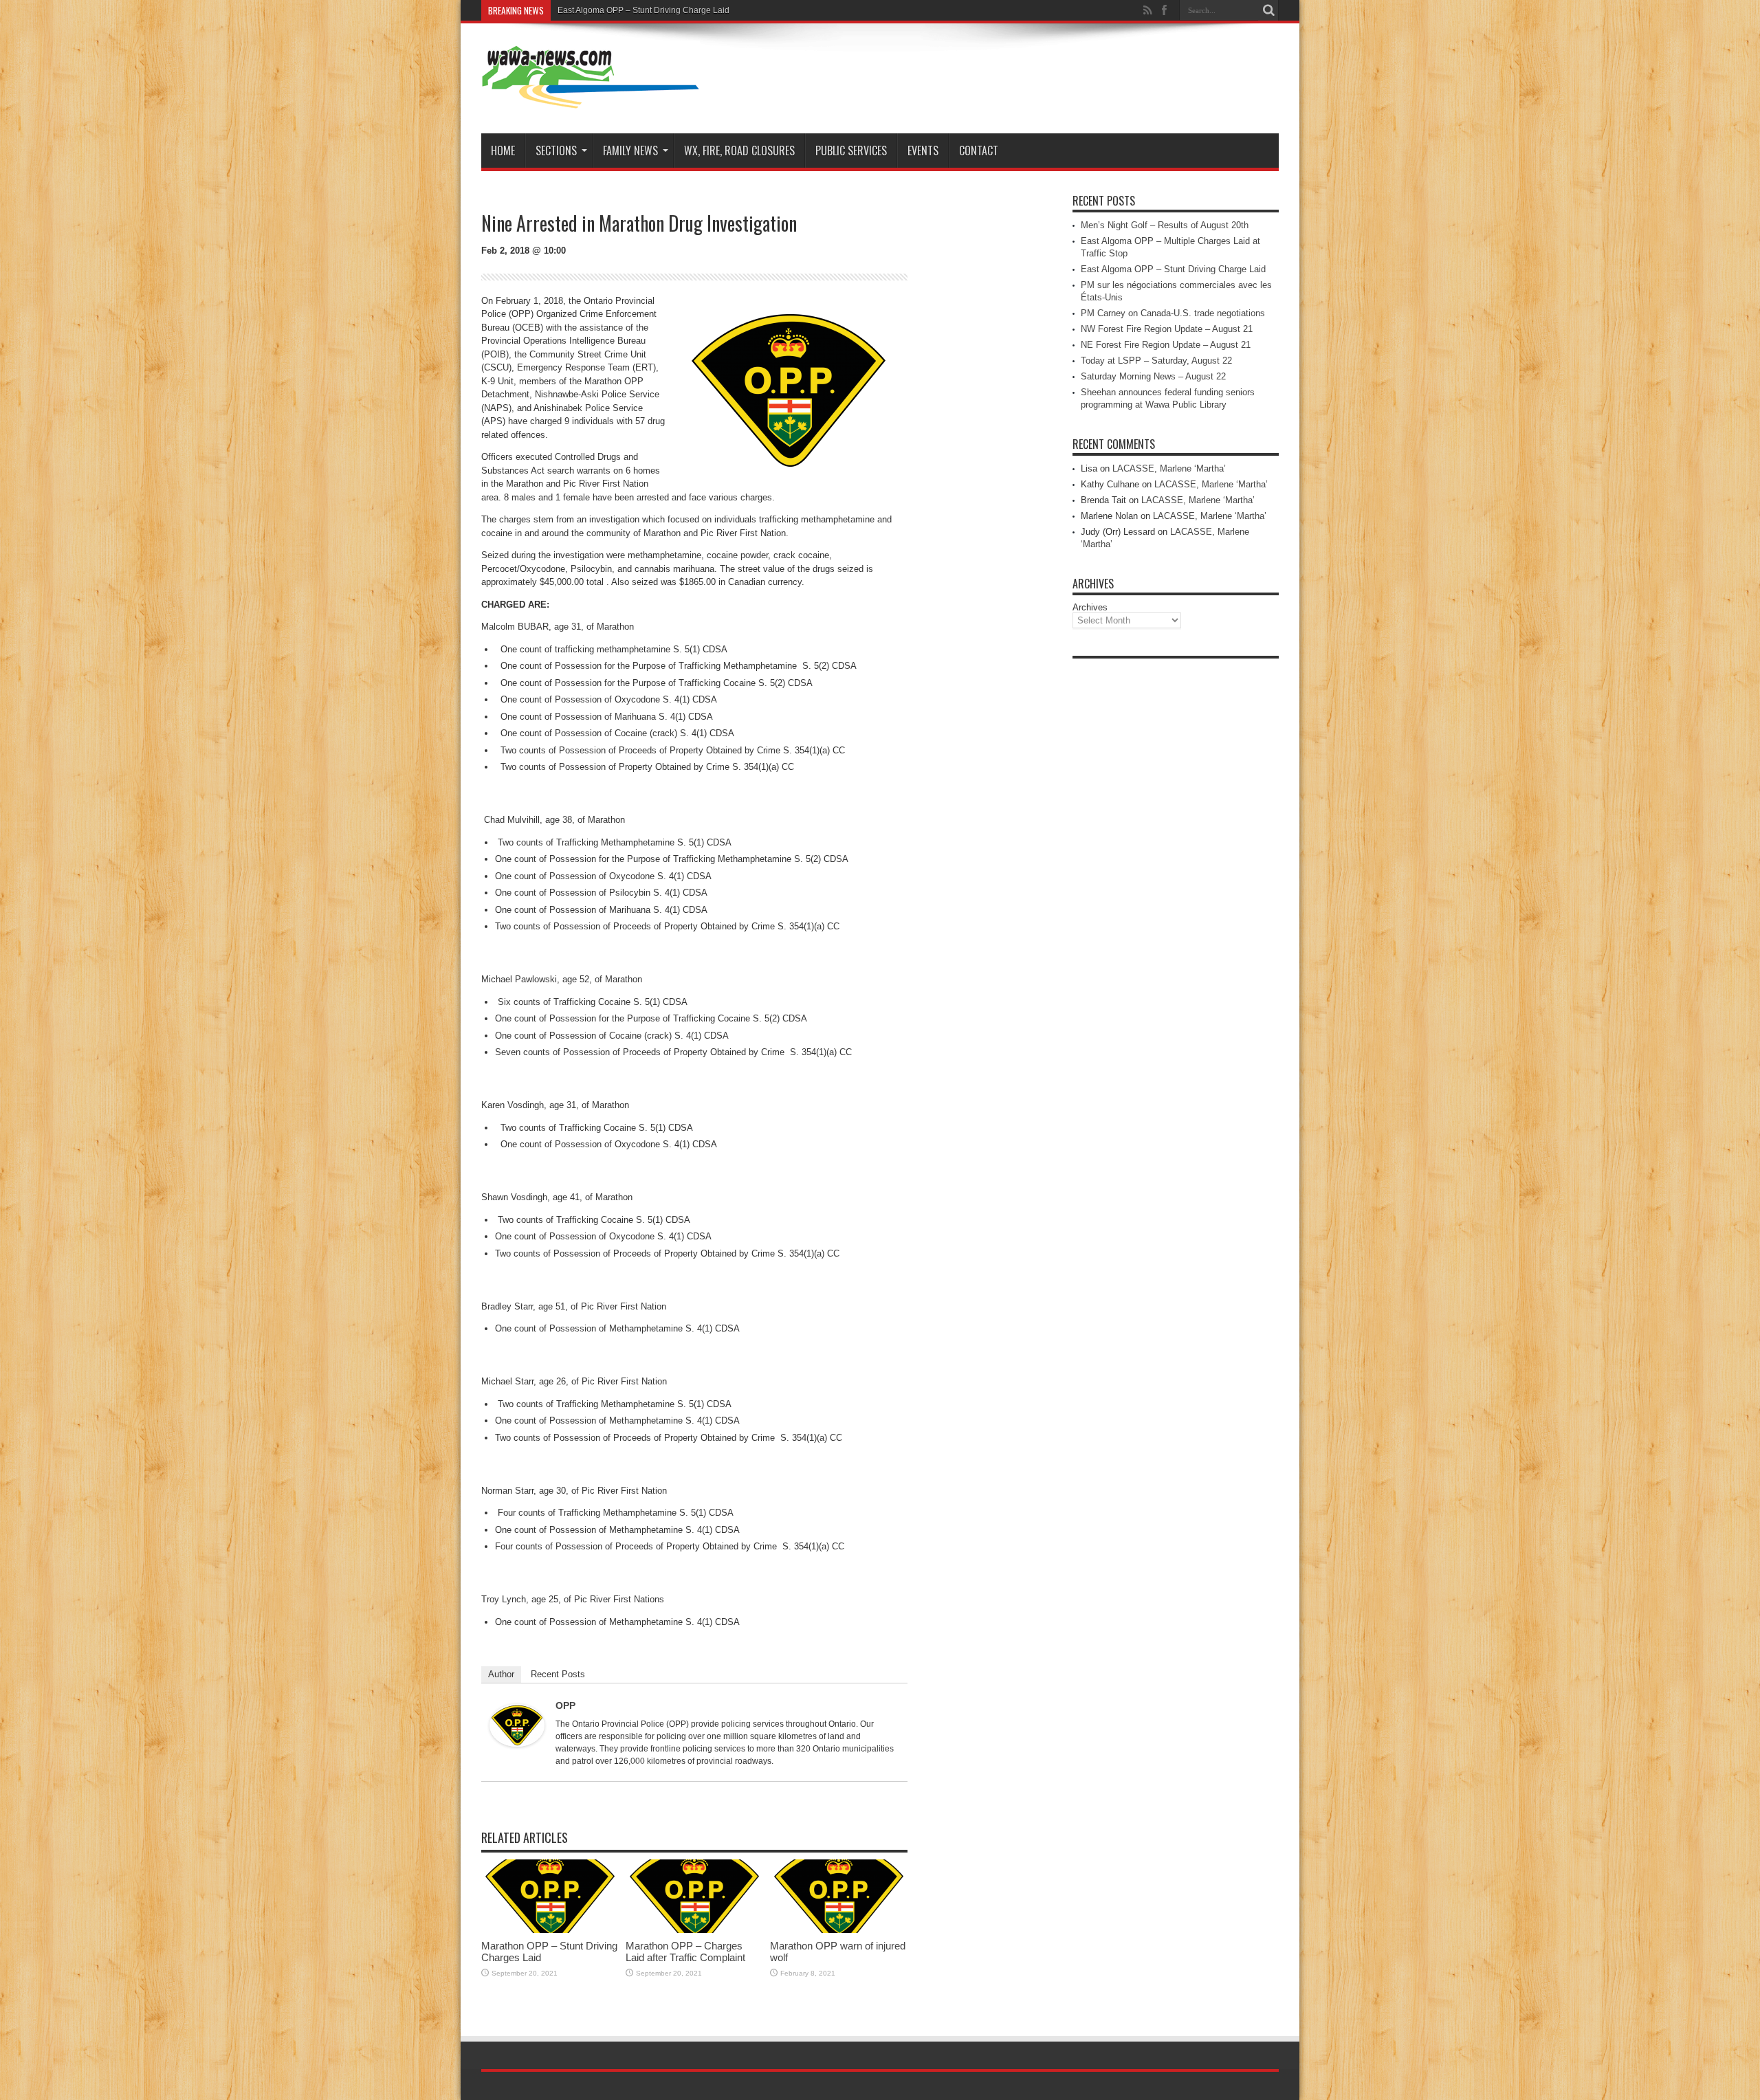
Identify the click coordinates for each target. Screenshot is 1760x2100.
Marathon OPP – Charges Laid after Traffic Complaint (685, 1952)
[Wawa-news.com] (591, 99)
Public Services (851, 151)
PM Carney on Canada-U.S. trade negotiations (1173, 313)
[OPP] (517, 1744)
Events (923, 151)
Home (503, 151)
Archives (1090, 607)
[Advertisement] (1176, 872)
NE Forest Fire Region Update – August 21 (1166, 345)
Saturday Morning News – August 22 (1153, 376)
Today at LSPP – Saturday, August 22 (1156, 361)
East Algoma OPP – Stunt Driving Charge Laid (643, 10)
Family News (630, 151)
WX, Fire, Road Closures (739, 151)
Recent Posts (558, 1674)
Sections (556, 151)
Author (501, 1674)
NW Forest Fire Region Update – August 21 (1167, 329)
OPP (565, 1705)
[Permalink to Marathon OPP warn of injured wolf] (839, 1930)
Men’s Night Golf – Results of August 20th (1165, 225)
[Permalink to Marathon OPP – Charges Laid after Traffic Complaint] (694, 1930)
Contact (979, 151)
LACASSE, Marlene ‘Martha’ (1169, 468)
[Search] (1268, 10)
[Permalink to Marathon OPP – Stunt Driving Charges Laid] (550, 1930)
